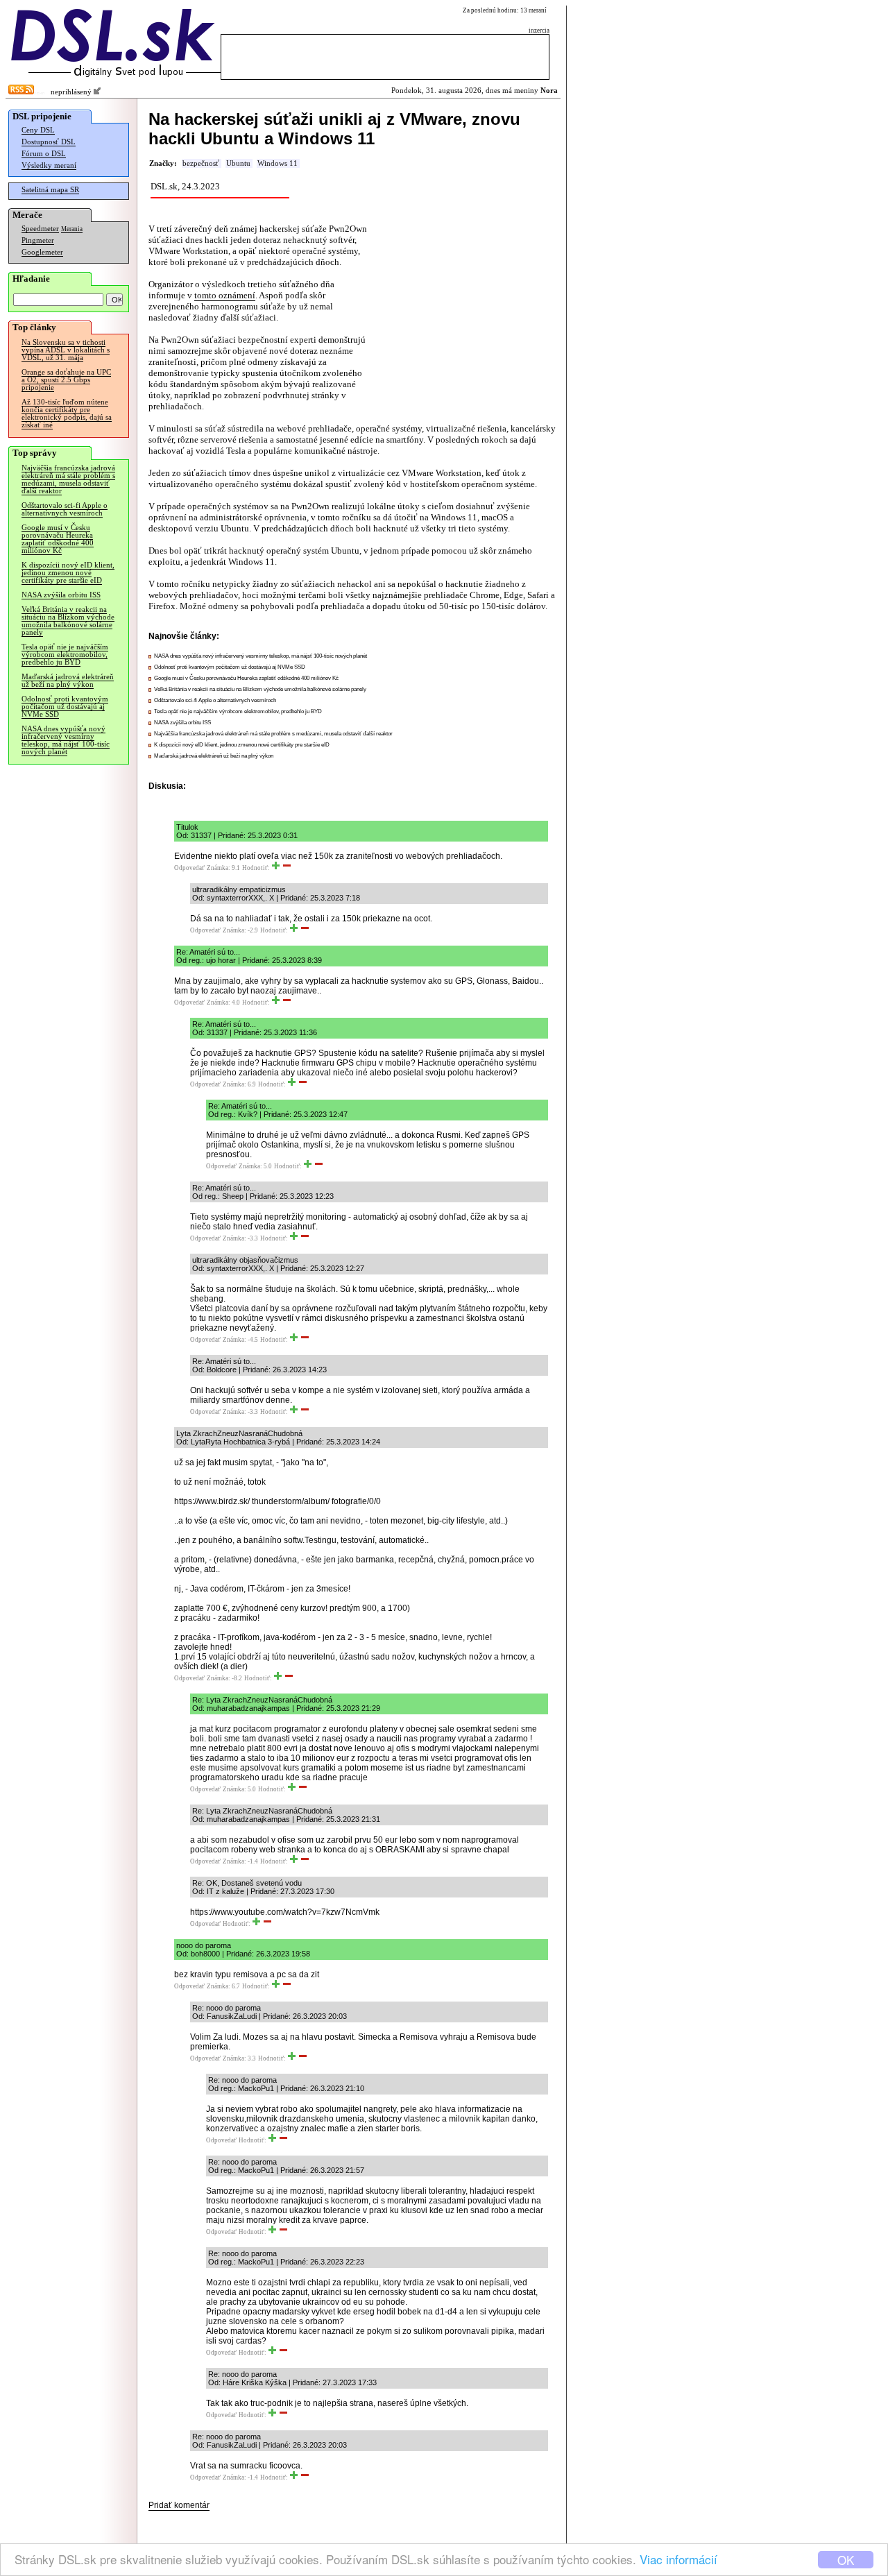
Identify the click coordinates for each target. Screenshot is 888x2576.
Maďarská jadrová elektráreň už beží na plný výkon (68, 681)
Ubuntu (238, 163)
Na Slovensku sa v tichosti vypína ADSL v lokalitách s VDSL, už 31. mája (66, 350)
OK (846, 2560)
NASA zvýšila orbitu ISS (61, 595)
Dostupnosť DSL (49, 142)
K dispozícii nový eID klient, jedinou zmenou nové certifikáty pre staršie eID (68, 573)
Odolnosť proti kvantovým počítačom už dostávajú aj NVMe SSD (65, 707)
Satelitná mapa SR (50, 190)
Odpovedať (189, 868)
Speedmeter (40, 229)
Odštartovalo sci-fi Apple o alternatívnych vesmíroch (65, 509)
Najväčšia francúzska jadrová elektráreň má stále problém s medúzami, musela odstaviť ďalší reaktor (68, 479)
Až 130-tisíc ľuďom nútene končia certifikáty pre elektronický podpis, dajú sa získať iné (67, 413)
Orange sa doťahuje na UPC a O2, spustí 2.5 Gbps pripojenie (66, 380)
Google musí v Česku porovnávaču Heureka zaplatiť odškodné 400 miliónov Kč (58, 539)
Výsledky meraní (49, 165)
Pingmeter (38, 240)
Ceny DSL (38, 130)
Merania (72, 229)
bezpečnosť (201, 163)
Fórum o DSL (44, 154)
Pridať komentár (179, 2505)
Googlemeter (42, 252)
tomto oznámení (225, 295)
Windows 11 (277, 163)
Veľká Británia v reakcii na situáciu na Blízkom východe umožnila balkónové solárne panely (68, 621)
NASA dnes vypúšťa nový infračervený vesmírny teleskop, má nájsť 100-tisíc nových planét (66, 740)
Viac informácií (678, 2559)
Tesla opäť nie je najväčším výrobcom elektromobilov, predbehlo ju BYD (65, 655)
